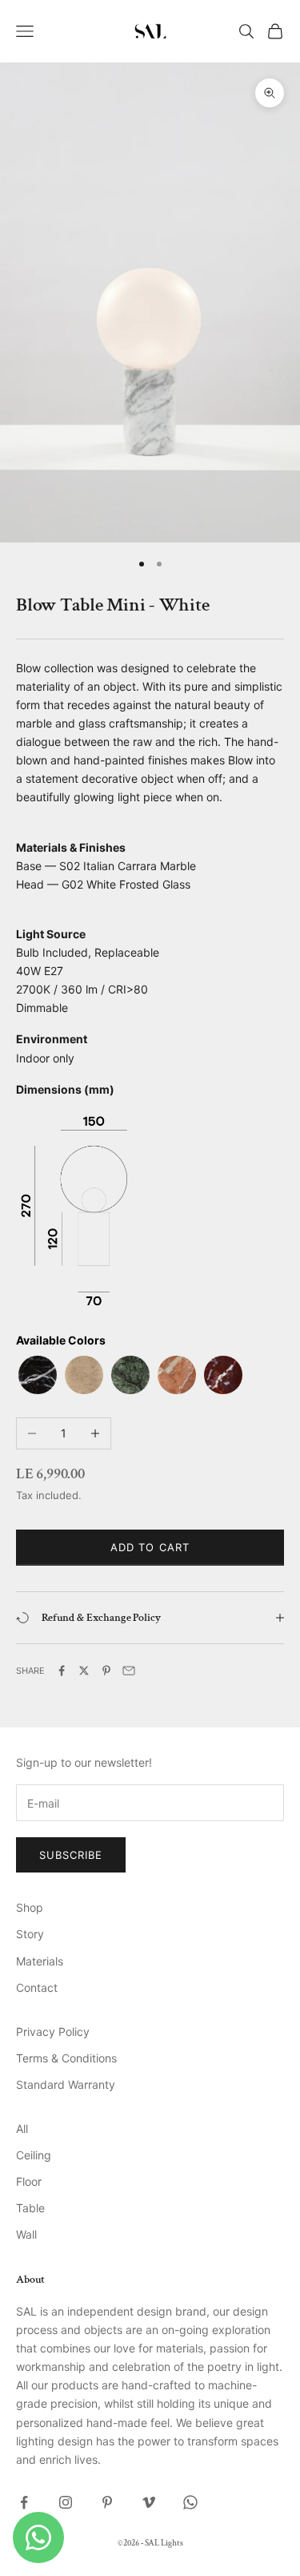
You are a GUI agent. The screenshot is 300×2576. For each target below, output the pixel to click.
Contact (37, 1987)
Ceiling (34, 2155)
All (22, 2129)
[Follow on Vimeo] (149, 2502)
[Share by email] (129, 1671)
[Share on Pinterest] (106, 1671)
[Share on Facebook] (62, 1671)
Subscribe (71, 1855)
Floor (29, 2181)
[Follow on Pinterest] (107, 2502)
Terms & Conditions (66, 2058)
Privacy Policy (53, 2032)
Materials (40, 1961)
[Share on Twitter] (84, 1671)
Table (30, 2208)
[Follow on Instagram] (66, 2502)
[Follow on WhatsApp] (190, 2502)
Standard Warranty (66, 2084)
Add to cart (150, 1547)
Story (30, 1934)
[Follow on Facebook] (24, 2502)
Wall (26, 2234)
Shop (30, 1907)
